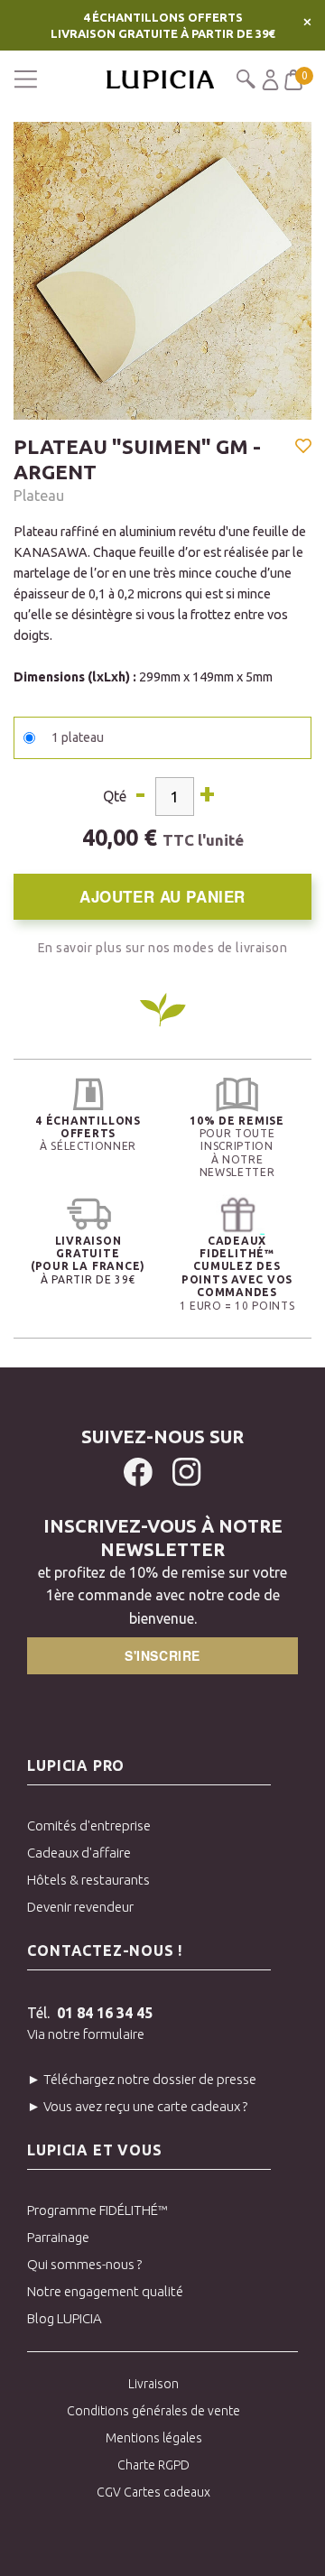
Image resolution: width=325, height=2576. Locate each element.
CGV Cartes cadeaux (153, 2492)
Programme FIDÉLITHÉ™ (97, 2210)
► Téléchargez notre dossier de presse (142, 2079)
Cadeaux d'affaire (79, 1853)
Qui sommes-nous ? (84, 2264)
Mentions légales (154, 2438)
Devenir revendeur (80, 1907)
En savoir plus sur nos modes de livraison (163, 948)
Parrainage (58, 2237)
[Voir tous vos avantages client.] (88, 1094)
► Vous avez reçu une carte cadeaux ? (137, 2106)
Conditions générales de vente (153, 2411)
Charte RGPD (153, 2465)
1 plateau (78, 737)
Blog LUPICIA (65, 2318)
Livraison (153, 2384)
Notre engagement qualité (105, 2291)
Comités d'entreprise (89, 1825)
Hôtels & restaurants (88, 1880)
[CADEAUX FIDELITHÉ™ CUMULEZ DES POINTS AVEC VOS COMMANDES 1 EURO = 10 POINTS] (237, 1214)
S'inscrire (162, 1655)
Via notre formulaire (86, 2034)
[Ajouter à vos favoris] (303, 448)
